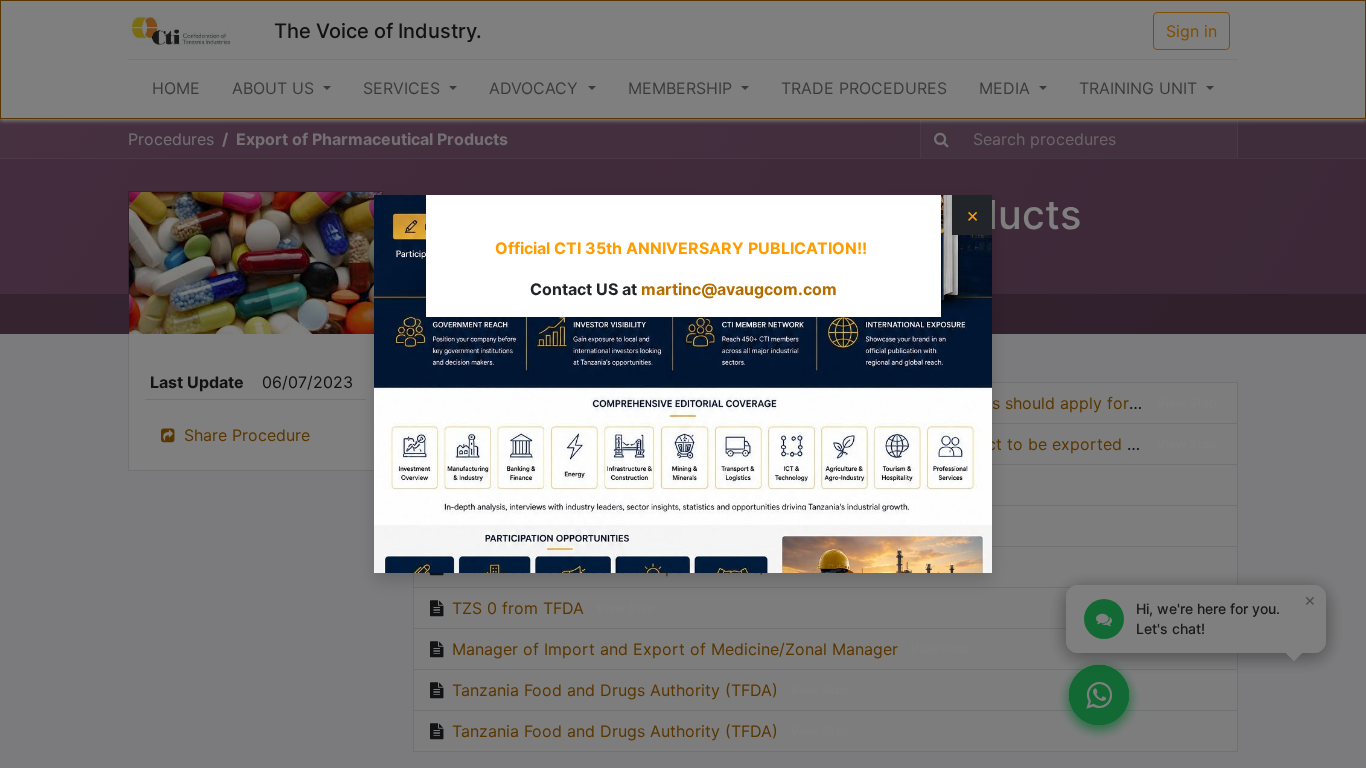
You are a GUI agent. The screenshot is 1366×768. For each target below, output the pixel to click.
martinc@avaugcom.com (739, 289)
